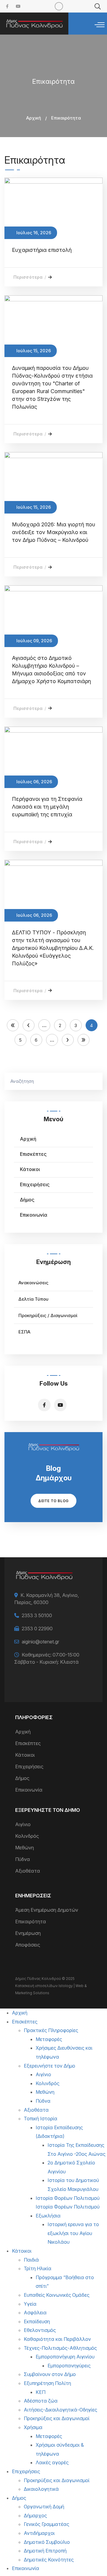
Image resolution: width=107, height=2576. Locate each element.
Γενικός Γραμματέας (47, 2524)
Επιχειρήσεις (35, 1184)
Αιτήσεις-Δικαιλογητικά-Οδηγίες (60, 2410)
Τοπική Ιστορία (41, 2119)
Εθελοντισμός (40, 2330)
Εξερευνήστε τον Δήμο (49, 2066)
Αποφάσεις (28, 1945)
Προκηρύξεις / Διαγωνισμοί (48, 1315)
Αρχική (34, 118)
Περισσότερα (30, 277)
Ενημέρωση (28, 1933)
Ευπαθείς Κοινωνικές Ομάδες (57, 2295)
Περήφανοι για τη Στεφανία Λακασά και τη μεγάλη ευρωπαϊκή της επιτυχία (47, 807)
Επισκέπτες (33, 1154)
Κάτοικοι (30, 1169)
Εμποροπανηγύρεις (69, 2366)
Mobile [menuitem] (59, 6)
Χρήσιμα (33, 2427)
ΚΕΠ (41, 2392)
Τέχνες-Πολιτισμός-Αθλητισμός (60, 2348)
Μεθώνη (25, 1848)
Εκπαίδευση (37, 2321)
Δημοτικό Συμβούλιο (47, 2542)
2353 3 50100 (37, 1615)
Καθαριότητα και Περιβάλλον (57, 2339)
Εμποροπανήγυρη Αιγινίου (65, 2357)
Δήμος (27, 1200)
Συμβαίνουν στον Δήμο (50, 2374)
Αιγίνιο (23, 1824)
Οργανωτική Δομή (44, 2507)
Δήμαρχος (35, 2515)
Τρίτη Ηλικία (38, 2268)
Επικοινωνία (34, 1215)
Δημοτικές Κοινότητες (49, 2560)
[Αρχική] (34, 24)
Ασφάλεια (35, 2313)
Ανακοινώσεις (33, 1283)
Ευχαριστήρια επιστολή (42, 250)
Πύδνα (23, 1859)
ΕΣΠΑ (24, 1332)
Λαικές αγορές (52, 2462)
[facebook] (7, 6)
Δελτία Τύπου (33, 1299)
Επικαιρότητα (31, 1921)
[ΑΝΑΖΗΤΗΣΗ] (95, 1081)
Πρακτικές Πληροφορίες (51, 2030)
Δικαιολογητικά (41, 2489)
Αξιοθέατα (28, 1871)
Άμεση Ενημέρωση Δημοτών (47, 1910)
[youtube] (18, 6)
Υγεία (30, 2304)
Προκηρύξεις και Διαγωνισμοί (57, 2418)
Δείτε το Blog (53, 1501)
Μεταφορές (49, 2039)
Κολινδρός (27, 1836)
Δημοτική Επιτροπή (45, 2551)
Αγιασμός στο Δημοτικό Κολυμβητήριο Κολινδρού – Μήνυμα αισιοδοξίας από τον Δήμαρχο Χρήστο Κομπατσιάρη (51, 670)
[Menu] (100, 25)
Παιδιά (31, 2260)
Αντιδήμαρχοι (39, 2533)
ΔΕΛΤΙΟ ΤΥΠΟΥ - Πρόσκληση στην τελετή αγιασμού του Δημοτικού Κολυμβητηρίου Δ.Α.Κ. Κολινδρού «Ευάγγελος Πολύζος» (53, 948)
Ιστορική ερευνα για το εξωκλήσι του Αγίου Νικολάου (73, 2233)
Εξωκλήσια (48, 2216)
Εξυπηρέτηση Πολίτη (47, 2383)
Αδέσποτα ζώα (41, 2401)
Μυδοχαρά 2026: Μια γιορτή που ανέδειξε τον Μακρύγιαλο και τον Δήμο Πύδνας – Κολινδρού (53, 532)
